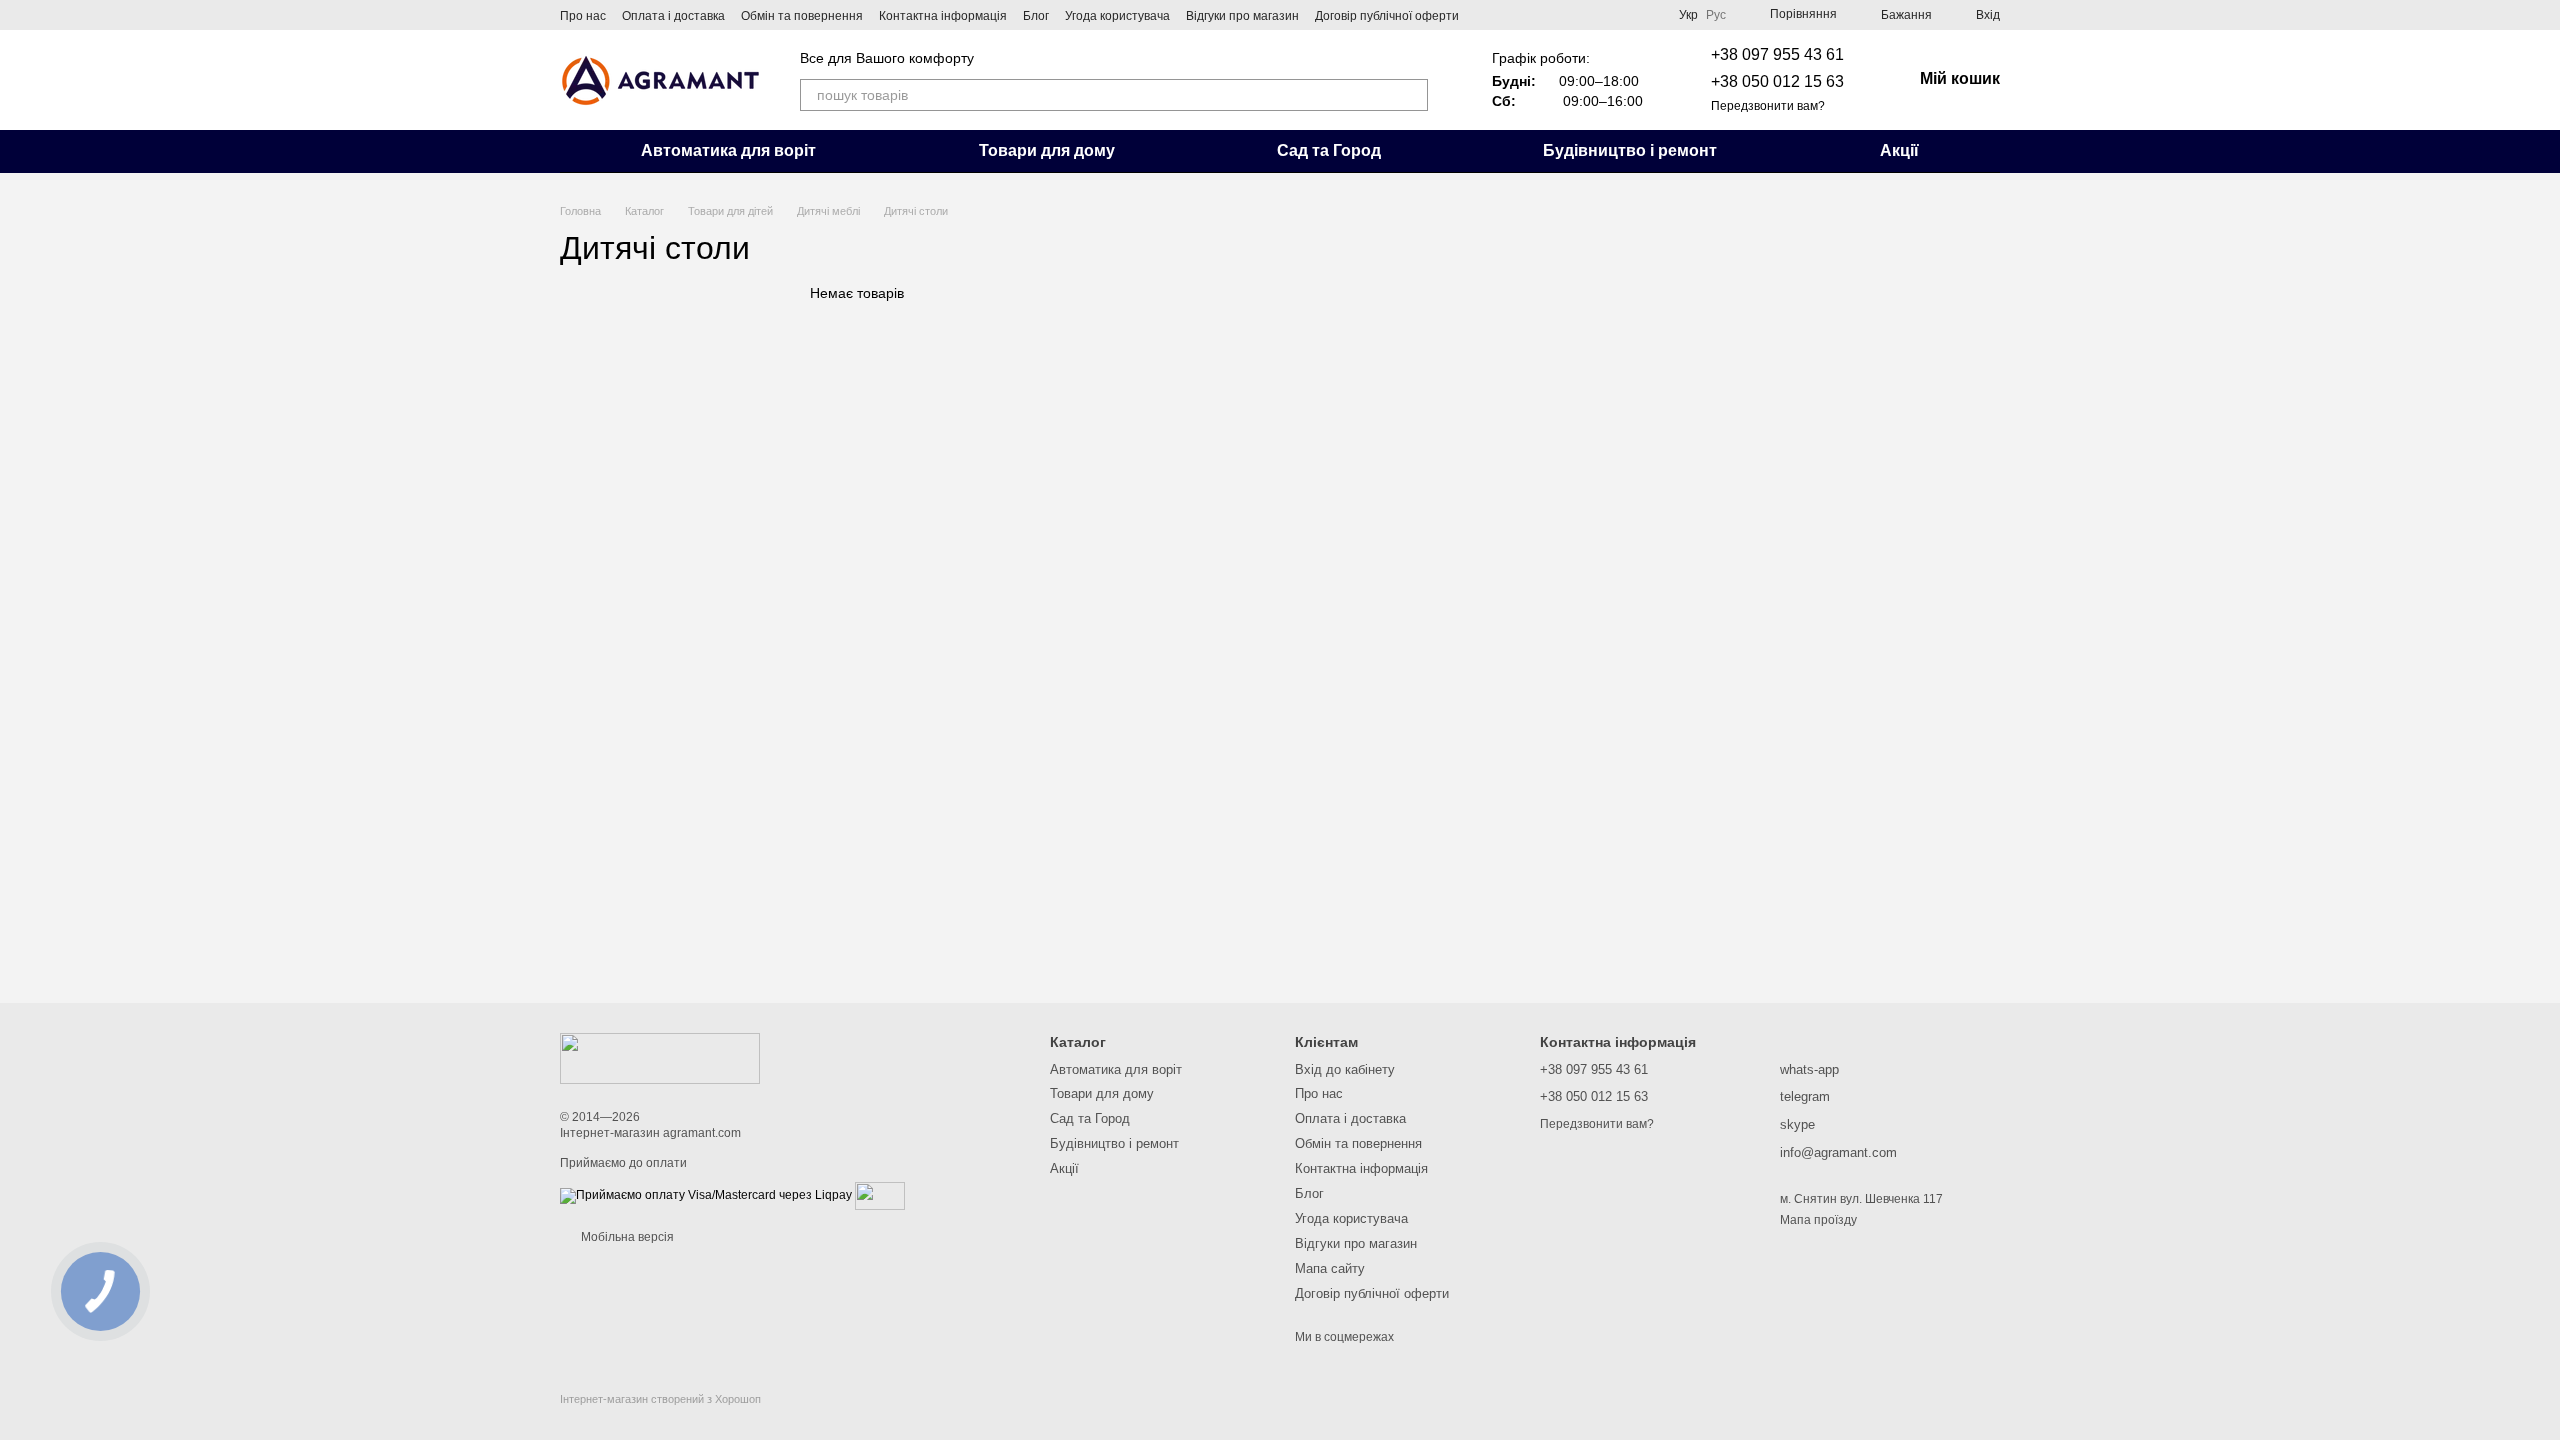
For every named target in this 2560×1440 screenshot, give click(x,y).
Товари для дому (1047, 150)
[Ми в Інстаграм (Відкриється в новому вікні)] (1511, 15)
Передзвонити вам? (1768, 106)
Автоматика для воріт (728, 150)
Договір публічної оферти (1387, 16)
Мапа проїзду (1818, 1220)
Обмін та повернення (802, 16)
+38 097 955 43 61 (1777, 54)
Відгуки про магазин (1242, 16)
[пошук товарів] (1412, 95)
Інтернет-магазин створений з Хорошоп (660, 1399)
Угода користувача (1117, 16)
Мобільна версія (626, 1237)
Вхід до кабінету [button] (1345, 1069)
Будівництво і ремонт (1630, 150)
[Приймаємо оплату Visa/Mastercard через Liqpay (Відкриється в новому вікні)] (706, 1195)
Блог (1036, 16)
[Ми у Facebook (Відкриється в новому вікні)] (1487, 15)
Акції (1899, 150)
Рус (1716, 15)
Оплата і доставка (673, 16)
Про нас (583, 16)
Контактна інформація (943, 16)
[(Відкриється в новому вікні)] (880, 1195)
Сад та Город (1329, 150)
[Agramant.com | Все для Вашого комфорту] (660, 1058)
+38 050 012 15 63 (1777, 81)
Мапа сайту (1330, 1268)
